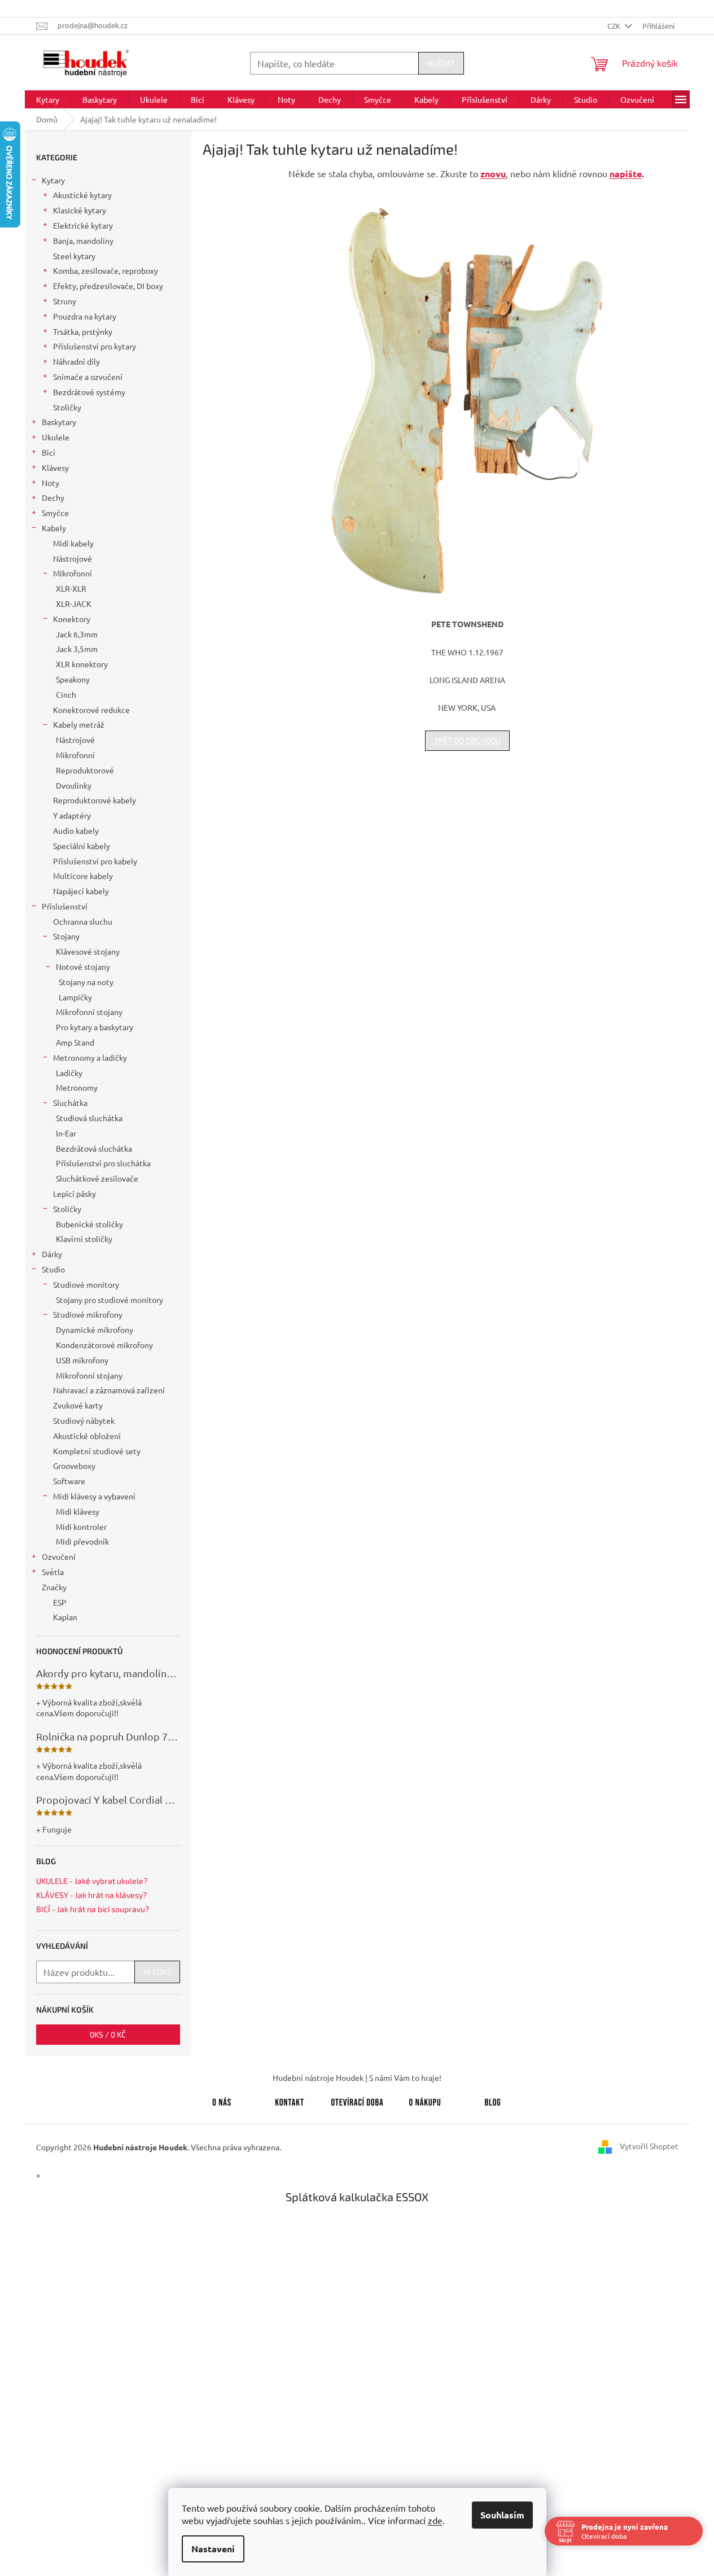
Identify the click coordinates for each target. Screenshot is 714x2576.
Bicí (49, 452)
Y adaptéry (72, 815)
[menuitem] (48, 99)
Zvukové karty (78, 1405)
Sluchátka (70, 1103)
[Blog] (493, 2100)
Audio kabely (76, 830)
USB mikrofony (82, 1360)
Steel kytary (74, 256)
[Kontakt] (290, 2100)
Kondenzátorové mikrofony (104, 1345)
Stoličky (67, 407)
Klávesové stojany (88, 951)
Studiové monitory (86, 1284)
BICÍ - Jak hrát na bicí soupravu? (93, 1909)
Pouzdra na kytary (85, 316)
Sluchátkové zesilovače (97, 1178)
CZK (615, 26)
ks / (108, 2034)
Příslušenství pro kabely (95, 861)
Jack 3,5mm (77, 649)
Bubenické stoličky (89, 1224)
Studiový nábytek (84, 1420)
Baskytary (59, 422)
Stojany (66, 936)
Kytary (53, 180)
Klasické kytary (80, 210)
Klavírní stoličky (84, 1239)
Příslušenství (65, 906)
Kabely (54, 528)
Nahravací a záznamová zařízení (109, 1390)
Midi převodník (82, 1541)
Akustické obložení (87, 1436)
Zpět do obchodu (467, 740)
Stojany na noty (86, 982)
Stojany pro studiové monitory (109, 1300)
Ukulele (56, 437)
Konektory (72, 619)
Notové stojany (83, 966)
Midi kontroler (81, 1527)
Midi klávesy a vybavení (94, 1496)
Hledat (441, 63)
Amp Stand (75, 1042)
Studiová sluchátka (89, 1118)
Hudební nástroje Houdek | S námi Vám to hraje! (357, 2078)
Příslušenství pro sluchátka (103, 1163)
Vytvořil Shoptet (649, 2146)
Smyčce (55, 513)
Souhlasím (502, 2515)
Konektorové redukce (91, 710)
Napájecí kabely (81, 891)
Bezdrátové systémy (89, 392)
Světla (53, 1572)
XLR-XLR (71, 588)
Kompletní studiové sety (97, 1451)
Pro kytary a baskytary (95, 1027)
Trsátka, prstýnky (83, 331)
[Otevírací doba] (357, 2100)
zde (435, 2520)
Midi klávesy (78, 1511)
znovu (493, 174)
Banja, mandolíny (83, 240)
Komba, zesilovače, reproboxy (106, 270)
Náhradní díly (76, 361)
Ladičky (69, 1073)
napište (626, 174)
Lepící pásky (75, 1193)
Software (69, 1481)
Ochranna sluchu (83, 921)
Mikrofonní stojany (89, 1012)
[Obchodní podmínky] (425, 2100)
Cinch (66, 694)
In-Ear (66, 1133)
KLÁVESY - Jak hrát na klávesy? (91, 1895)
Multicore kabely (83, 876)
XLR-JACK (74, 603)
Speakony (73, 679)
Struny (65, 301)
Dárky (52, 1254)
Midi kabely (73, 543)
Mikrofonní (73, 573)
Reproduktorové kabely (95, 800)
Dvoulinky (74, 785)
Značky (54, 1587)
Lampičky (75, 997)
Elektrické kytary (83, 225)
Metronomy (77, 1087)
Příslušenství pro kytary (95, 346)
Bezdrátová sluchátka (94, 1148)
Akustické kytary (82, 195)
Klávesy (55, 467)
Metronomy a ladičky (90, 1057)
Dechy (53, 497)
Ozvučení (59, 1556)
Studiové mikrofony (88, 1314)
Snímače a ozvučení (88, 377)
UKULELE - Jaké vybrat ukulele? (92, 1881)
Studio (53, 1269)
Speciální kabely (82, 846)
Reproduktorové (85, 770)
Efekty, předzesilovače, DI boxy (108, 286)
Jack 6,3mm (77, 634)
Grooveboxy (74, 1466)
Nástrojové (73, 558)
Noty (51, 483)
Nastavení (213, 2549)
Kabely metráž (79, 724)
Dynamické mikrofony (95, 1329)
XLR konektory (82, 664)
